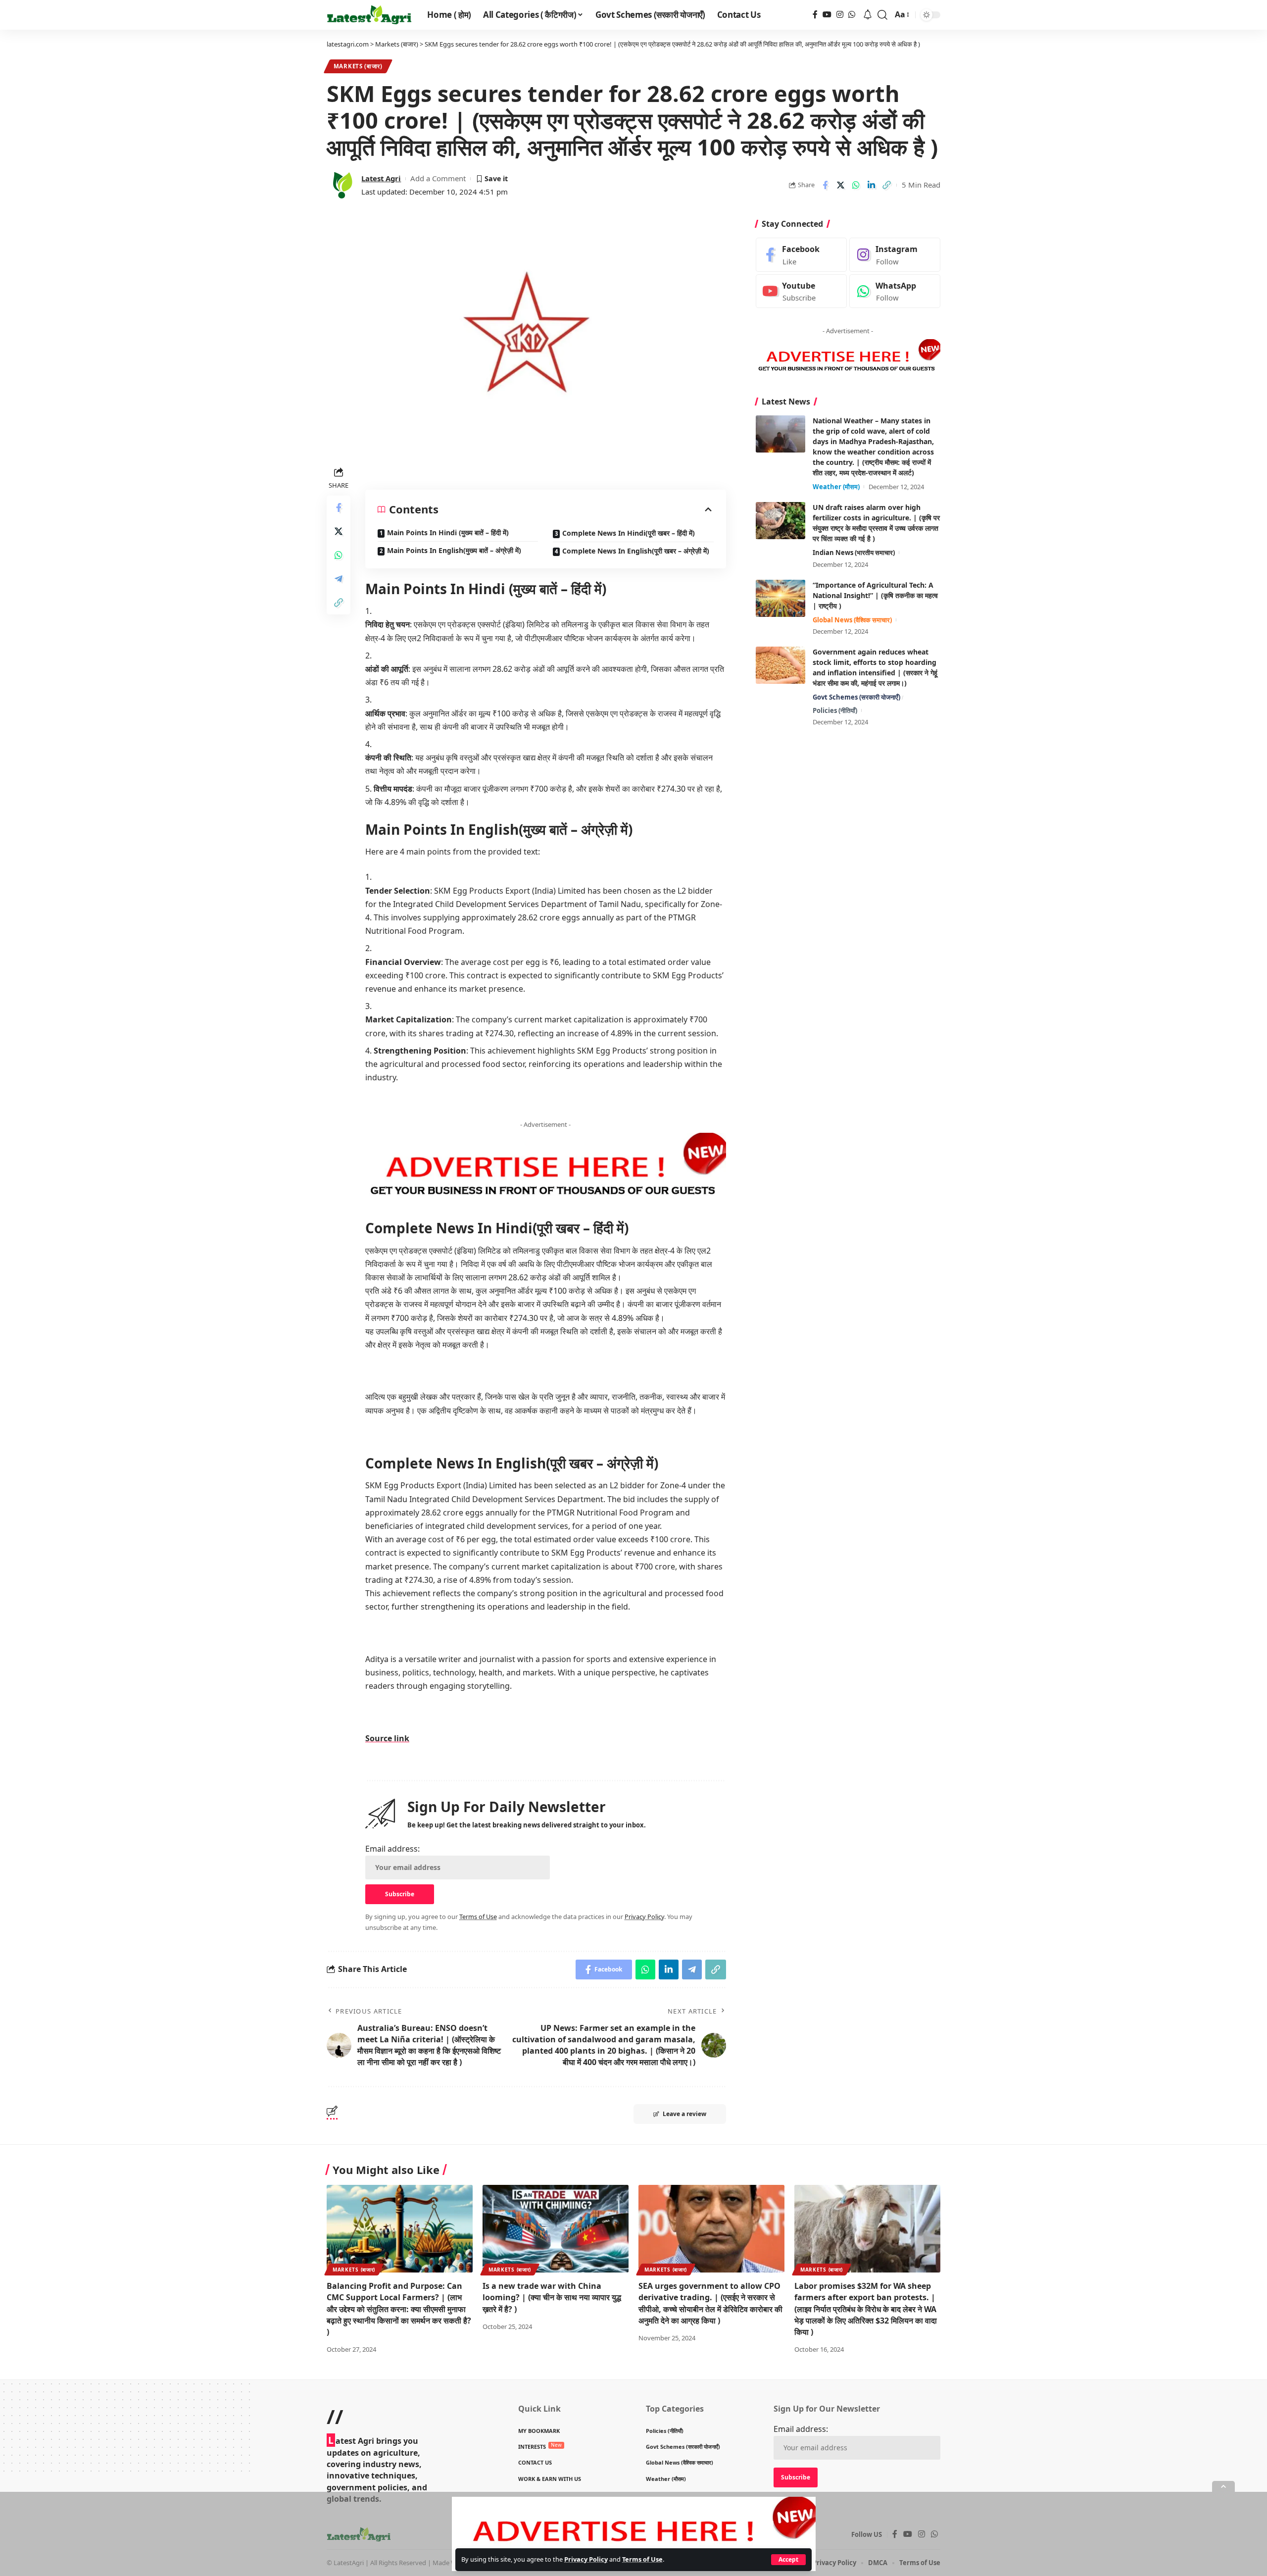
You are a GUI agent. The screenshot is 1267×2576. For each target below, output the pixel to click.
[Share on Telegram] (339, 579)
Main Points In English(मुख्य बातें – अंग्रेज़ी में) (454, 550)
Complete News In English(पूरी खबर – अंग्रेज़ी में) (636, 551)
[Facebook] (815, 15)
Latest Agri (381, 178)
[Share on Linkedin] (871, 185)
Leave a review (684, 2114)
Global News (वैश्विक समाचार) (852, 620)
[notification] (868, 15)
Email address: (392, 1849)
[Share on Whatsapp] (856, 185)
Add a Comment (438, 178)
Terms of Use (642, 2559)
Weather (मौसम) (836, 487)
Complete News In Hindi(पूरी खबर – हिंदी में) (629, 533)
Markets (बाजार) (358, 66)
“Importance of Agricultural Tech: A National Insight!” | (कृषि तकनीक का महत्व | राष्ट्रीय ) (875, 595)
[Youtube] (801, 291)
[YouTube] (827, 15)
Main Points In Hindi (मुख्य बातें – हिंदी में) (448, 532)
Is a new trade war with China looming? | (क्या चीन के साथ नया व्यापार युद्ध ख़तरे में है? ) (552, 2297)
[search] (882, 15)
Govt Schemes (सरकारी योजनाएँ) (856, 697)
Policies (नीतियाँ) (835, 710)
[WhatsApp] (852, 15)
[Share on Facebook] (825, 185)
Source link (387, 1738)
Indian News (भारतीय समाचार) (854, 553)
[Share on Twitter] (840, 185)
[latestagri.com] (369, 15)
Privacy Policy (586, 2559)
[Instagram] (840, 15)
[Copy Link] (886, 185)
